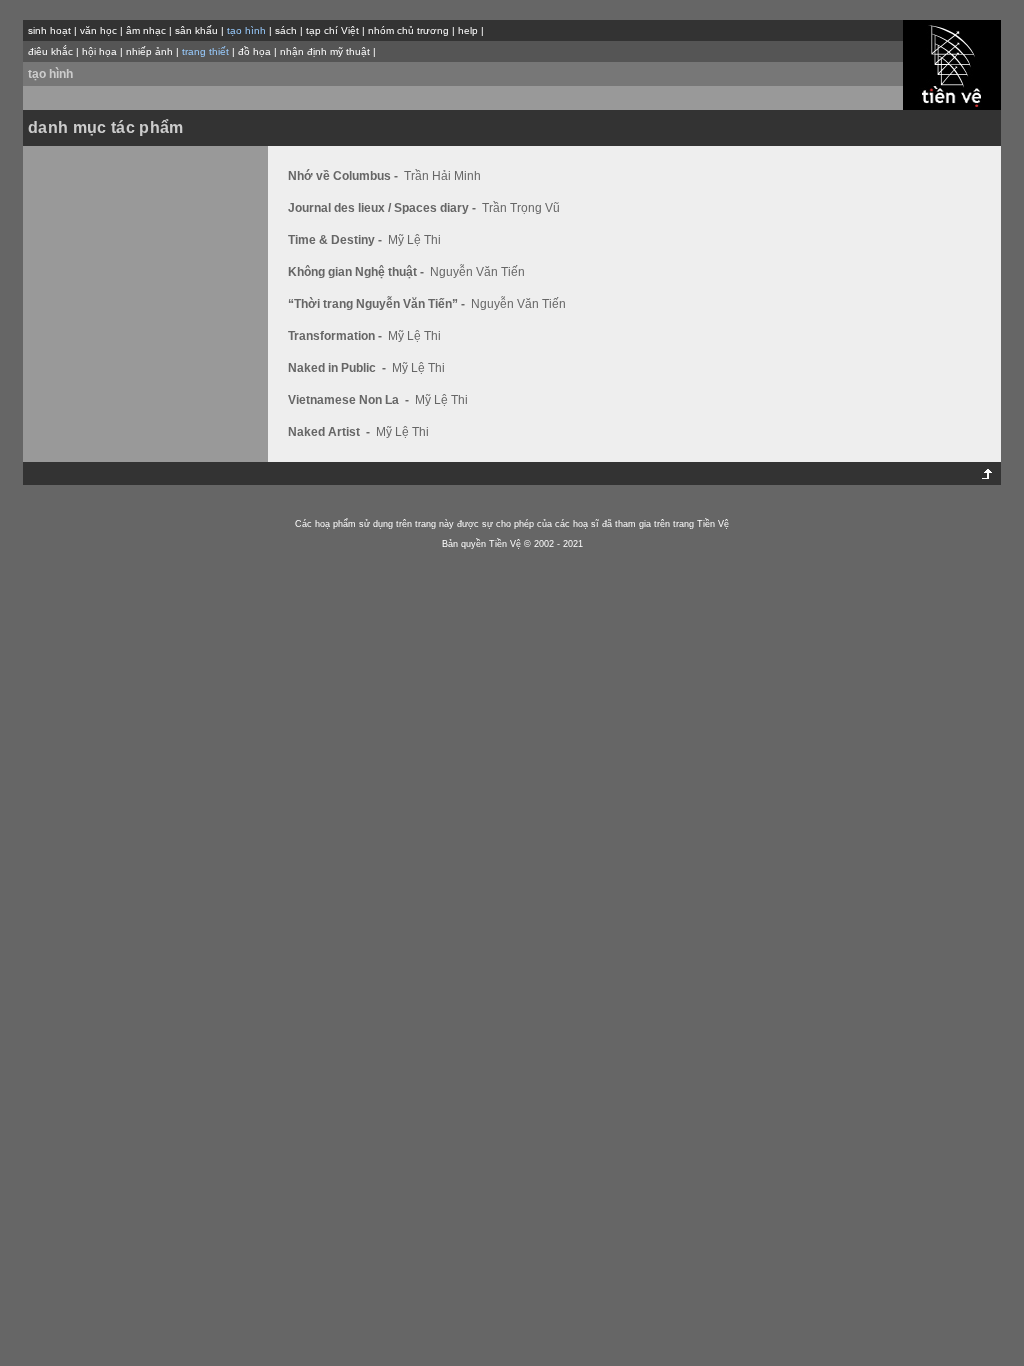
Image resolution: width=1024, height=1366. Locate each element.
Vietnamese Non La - (350, 400)
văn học (98, 30)
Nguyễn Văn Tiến (477, 272)
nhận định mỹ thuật (325, 51)
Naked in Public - (338, 368)
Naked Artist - (330, 432)
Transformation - (336, 336)
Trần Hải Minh (442, 176)
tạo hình (50, 74)
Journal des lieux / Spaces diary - (383, 208)
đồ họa (254, 51)
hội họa (99, 51)
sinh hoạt (49, 30)
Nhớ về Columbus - (344, 176)
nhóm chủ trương (408, 30)
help (468, 30)
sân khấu (196, 30)
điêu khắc (50, 51)
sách (286, 30)
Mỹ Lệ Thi (414, 240)
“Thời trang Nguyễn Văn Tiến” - (378, 304)
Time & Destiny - (336, 240)
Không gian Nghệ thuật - (357, 272)
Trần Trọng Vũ (521, 208)
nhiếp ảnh (149, 51)
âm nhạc (146, 30)
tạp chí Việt (332, 30)
